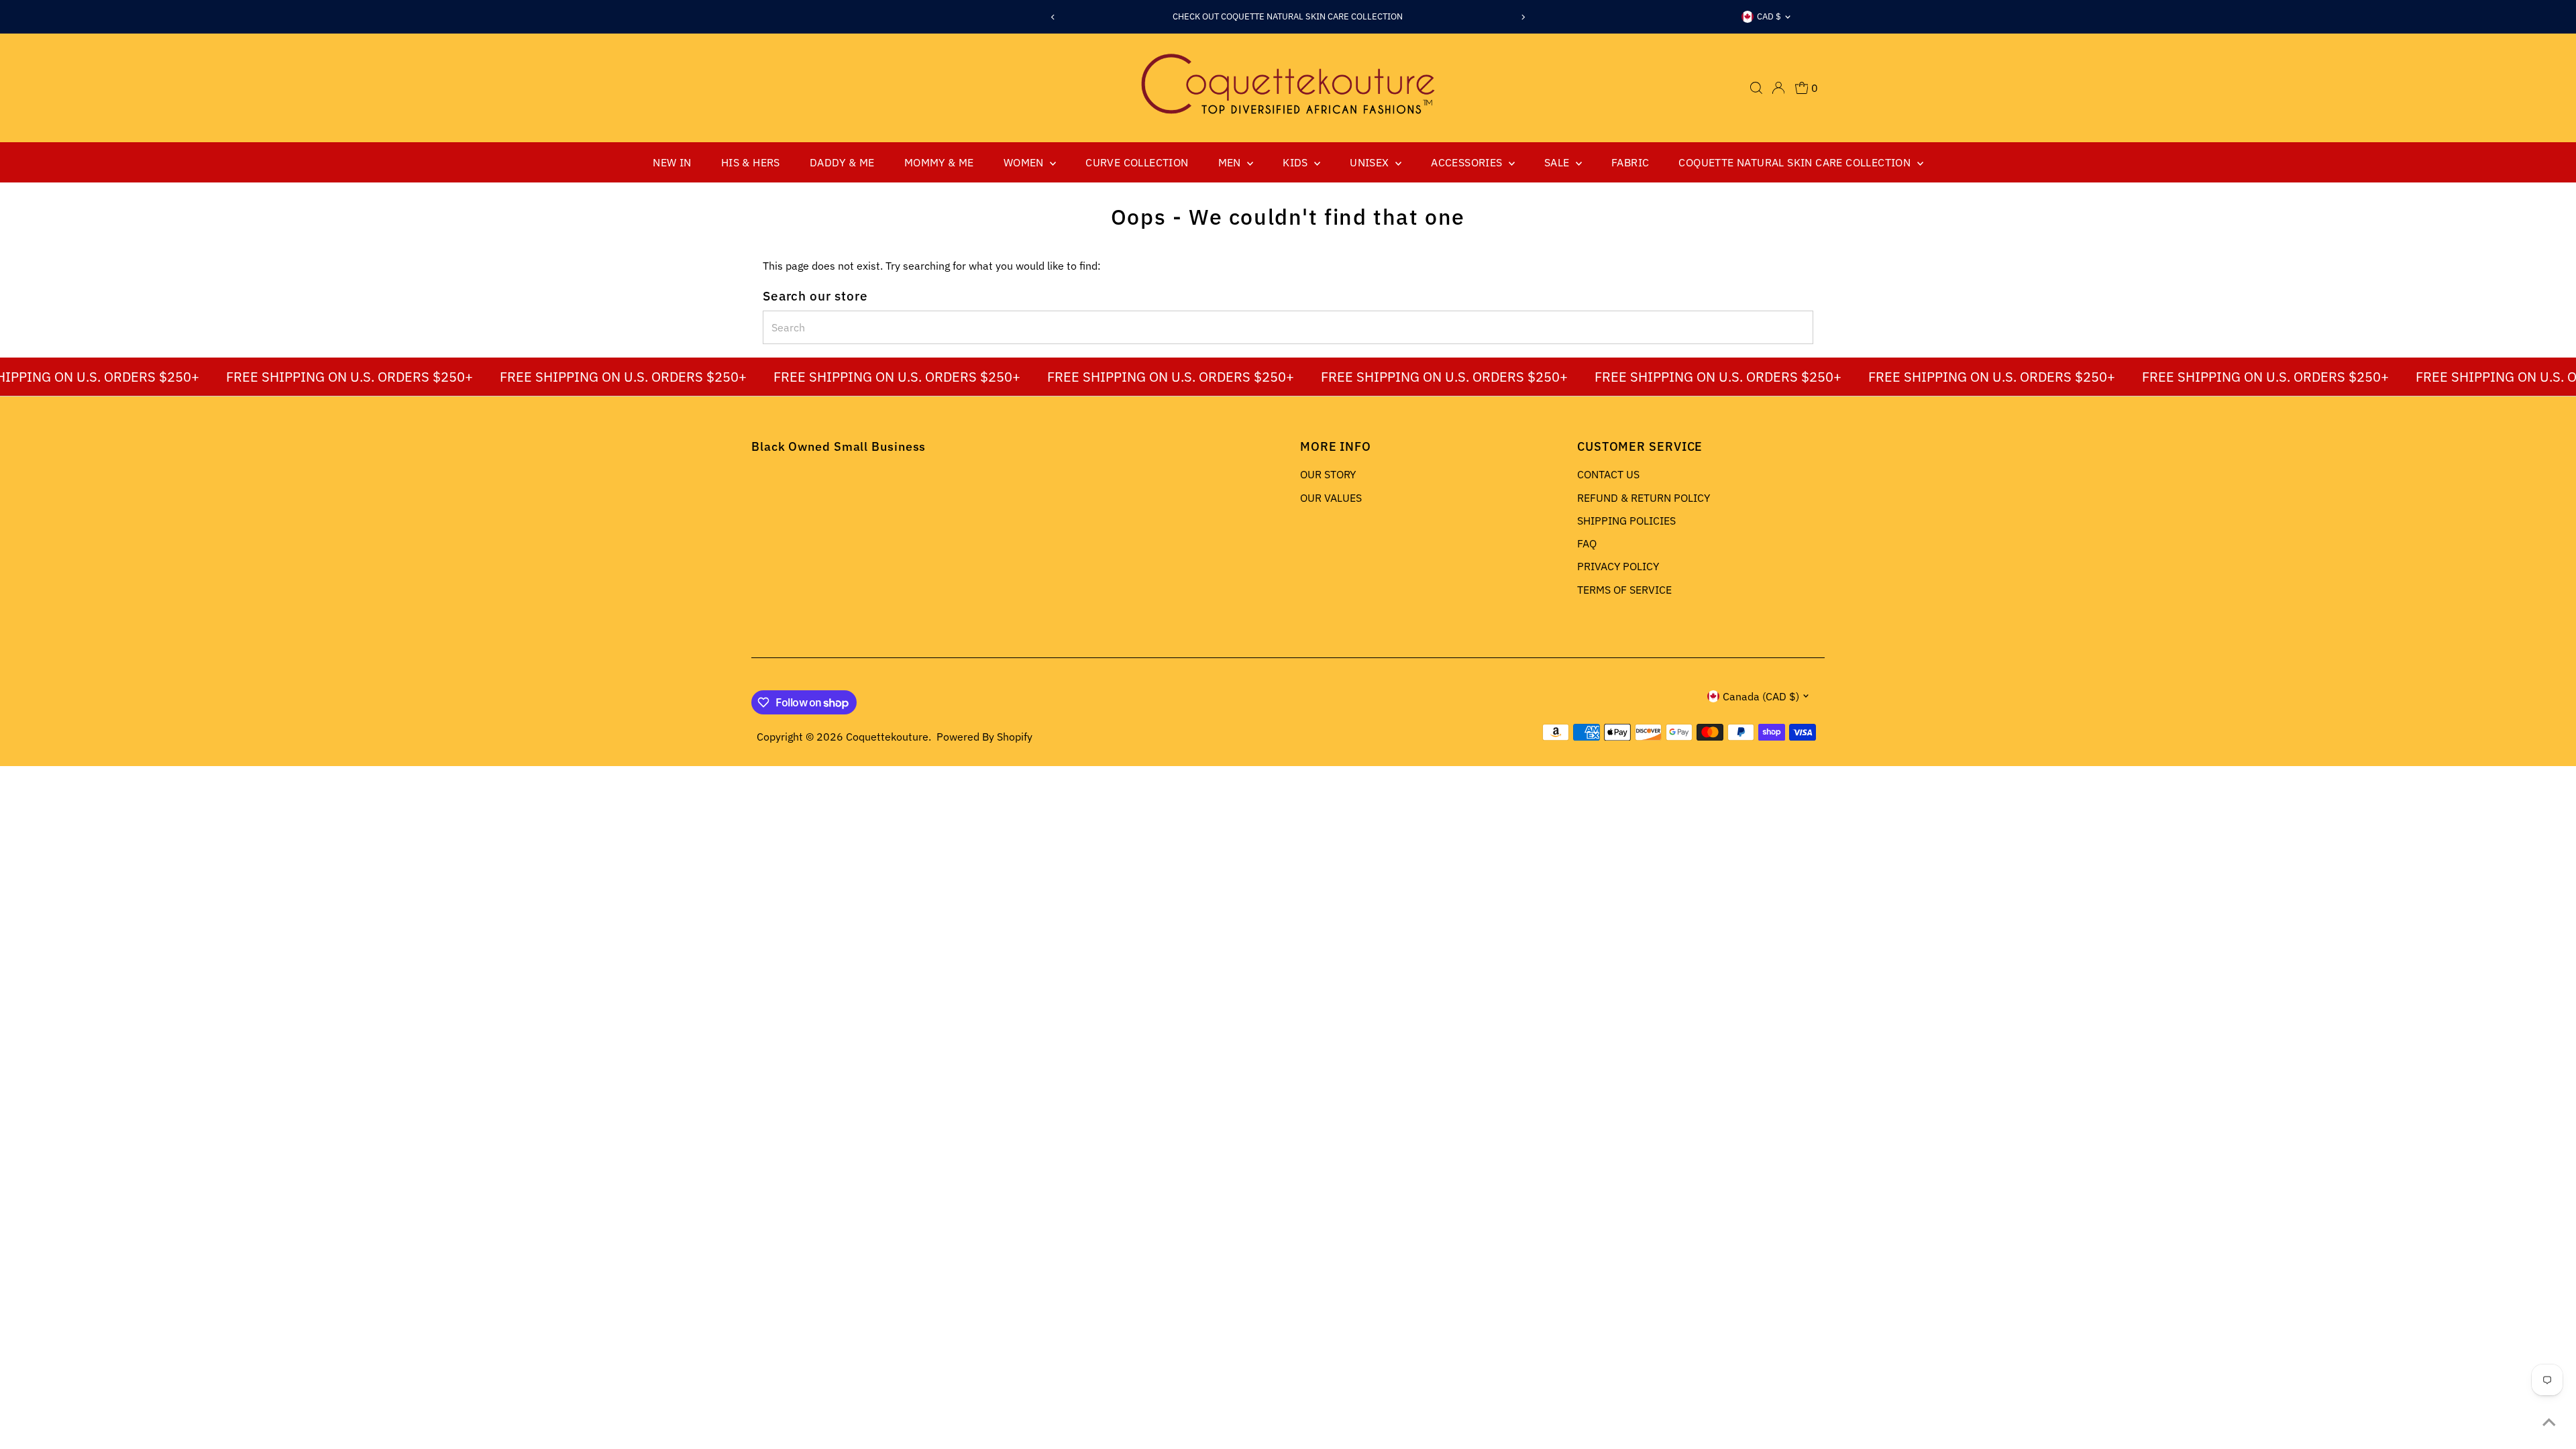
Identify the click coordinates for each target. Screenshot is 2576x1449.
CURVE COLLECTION (1137, 162)
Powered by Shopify (984, 737)
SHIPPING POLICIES (1626, 521)
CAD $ (1769, 16)
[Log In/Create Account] (1778, 88)
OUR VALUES (1331, 498)
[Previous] (1053, 17)
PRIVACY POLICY (1618, 566)
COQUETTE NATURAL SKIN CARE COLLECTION (1796, 162)
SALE (1558, 162)
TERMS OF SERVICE (1624, 590)
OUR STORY (1328, 474)
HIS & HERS (751, 162)
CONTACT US (1608, 474)
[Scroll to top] (2549, 1422)
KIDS (1297, 162)
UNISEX (1371, 162)
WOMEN (1025, 162)
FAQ (1587, 543)
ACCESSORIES (1468, 162)
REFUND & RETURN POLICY (1644, 498)
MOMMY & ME (939, 162)
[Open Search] (1756, 88)
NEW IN (672, 162)
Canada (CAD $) (1761, 696)
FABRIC (1630, 162)
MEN (1231, 162)
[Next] (1523, 17)
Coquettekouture (887, 737)
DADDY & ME (842, 162)
